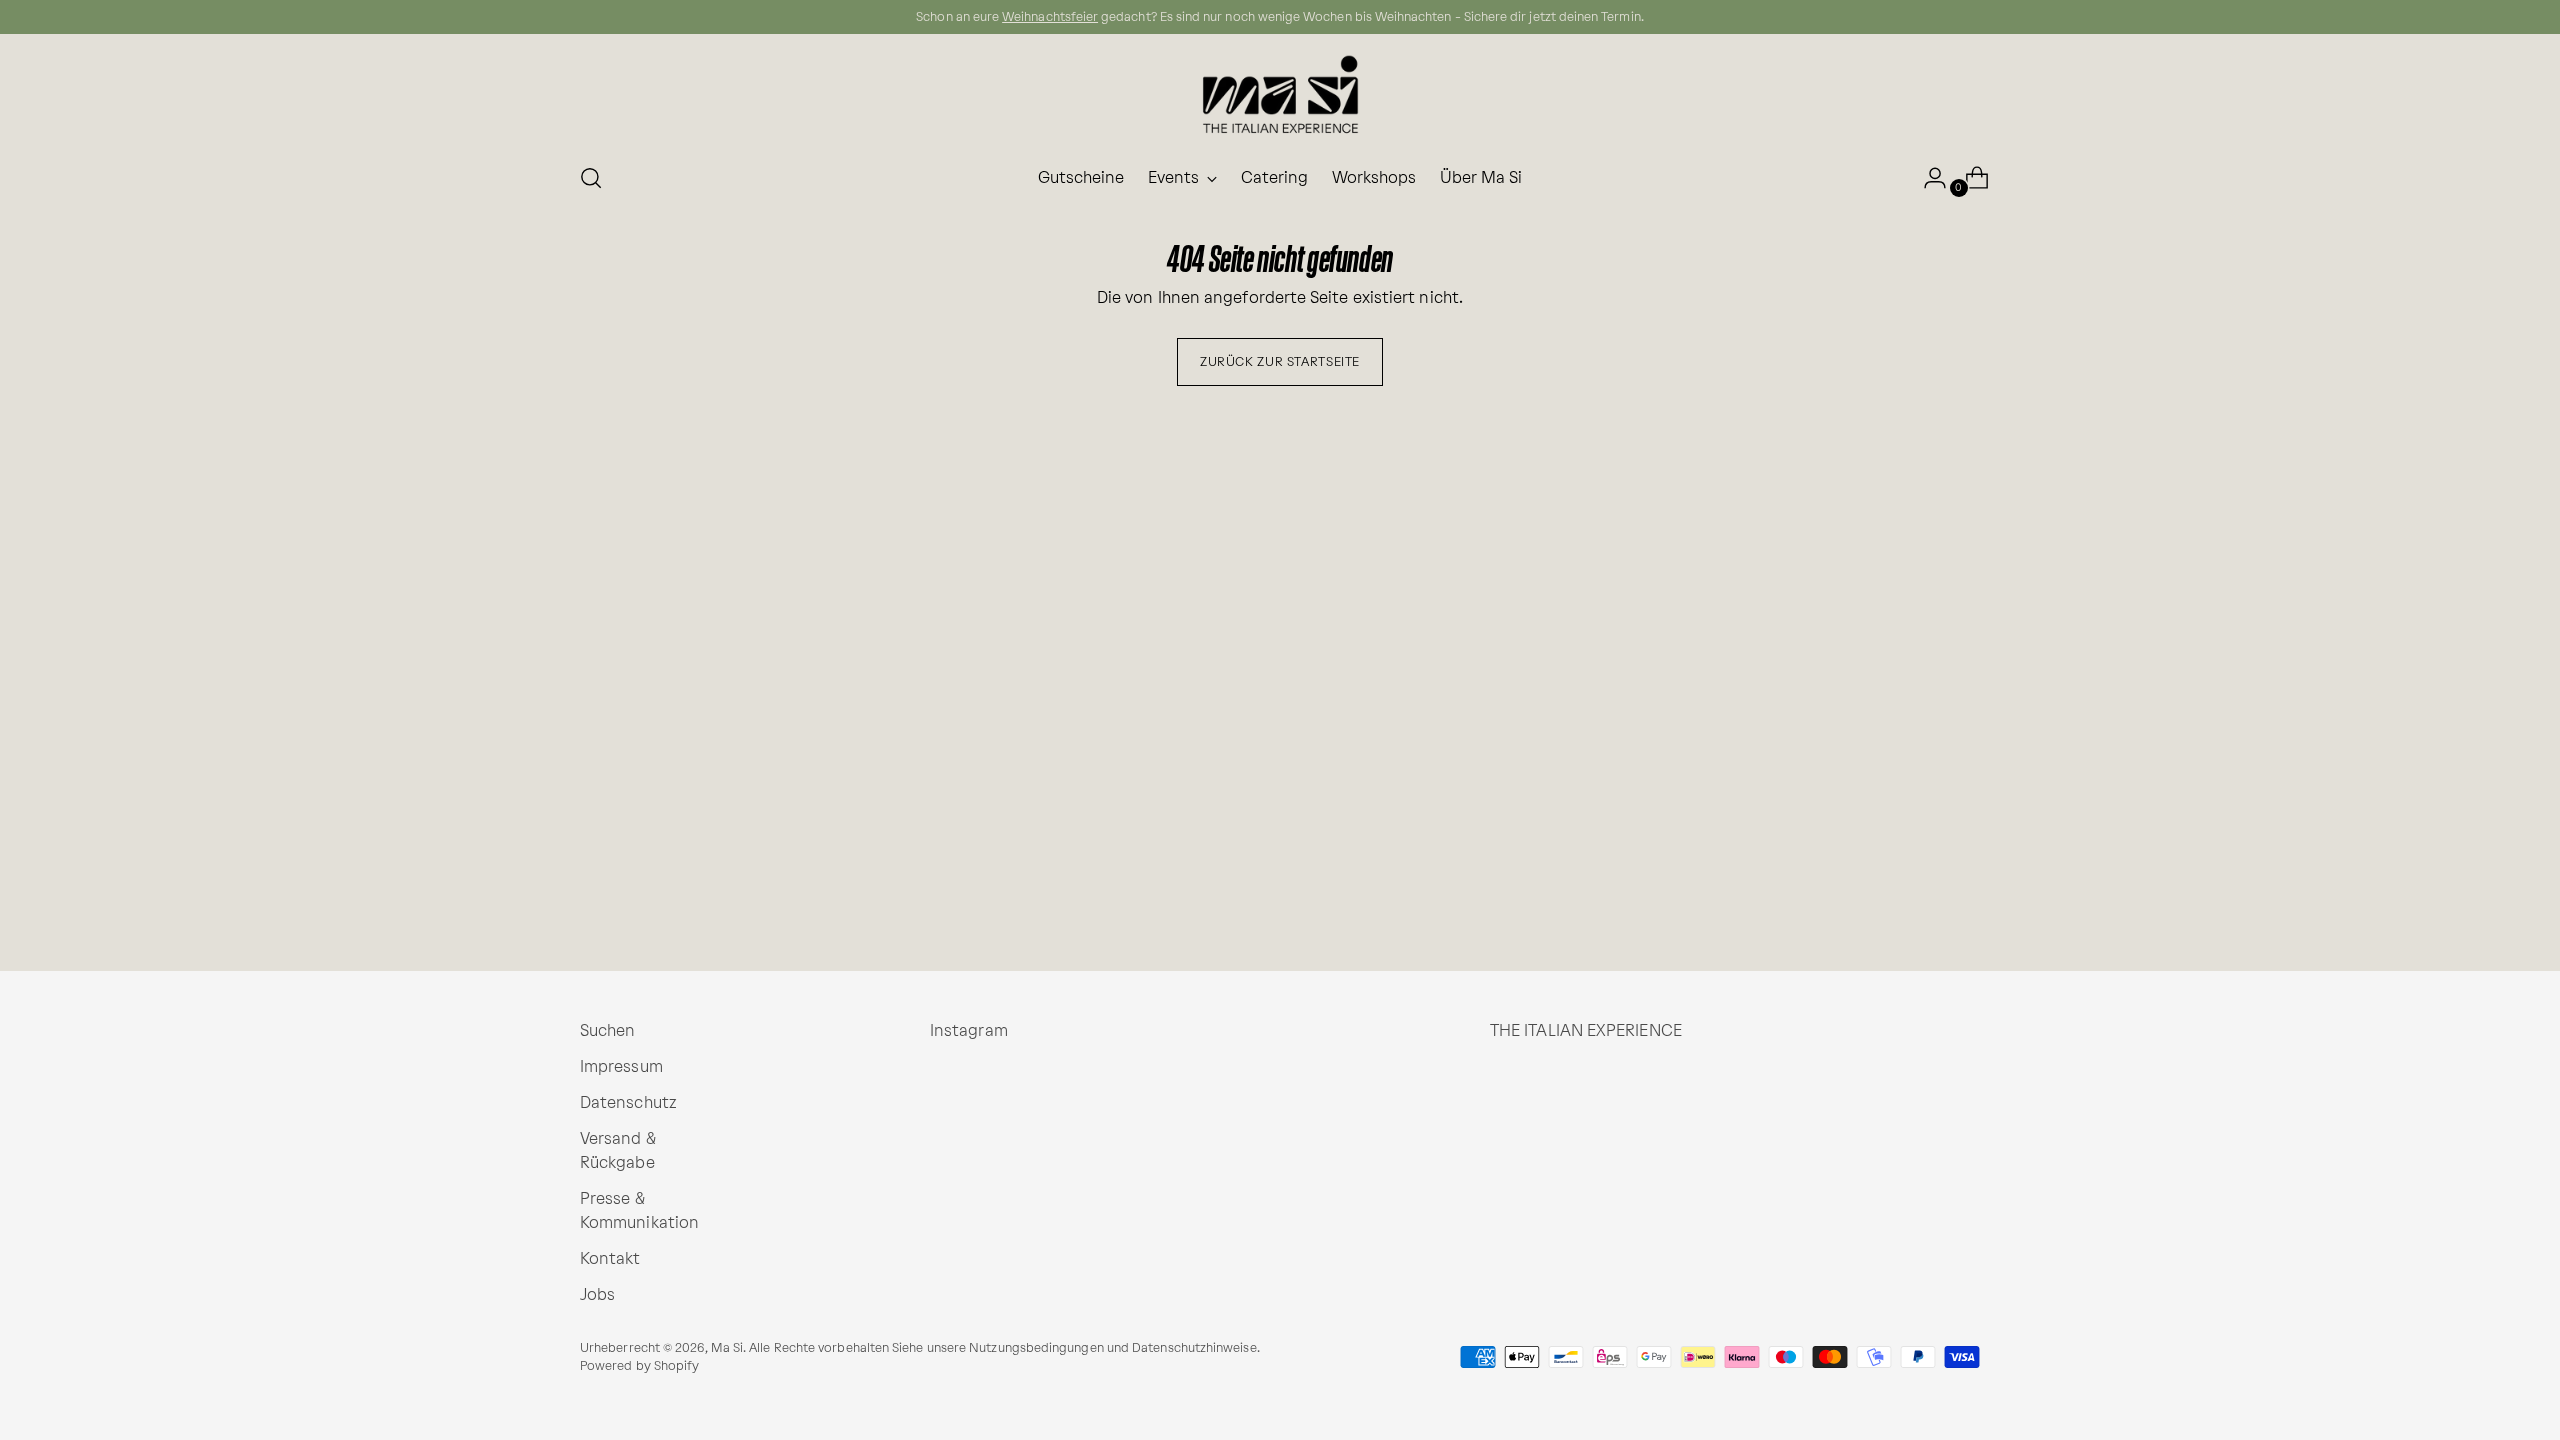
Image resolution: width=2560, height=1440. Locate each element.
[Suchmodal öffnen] (591, 178)
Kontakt (610, 1258)
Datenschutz (628, 1102)
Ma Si (727, 1347)
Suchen (607, 1030)
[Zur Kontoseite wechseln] (1927, 178)
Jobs (597, 1294)
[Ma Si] (1280, 95)
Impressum (621, 1066)
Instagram (969, 1030)
